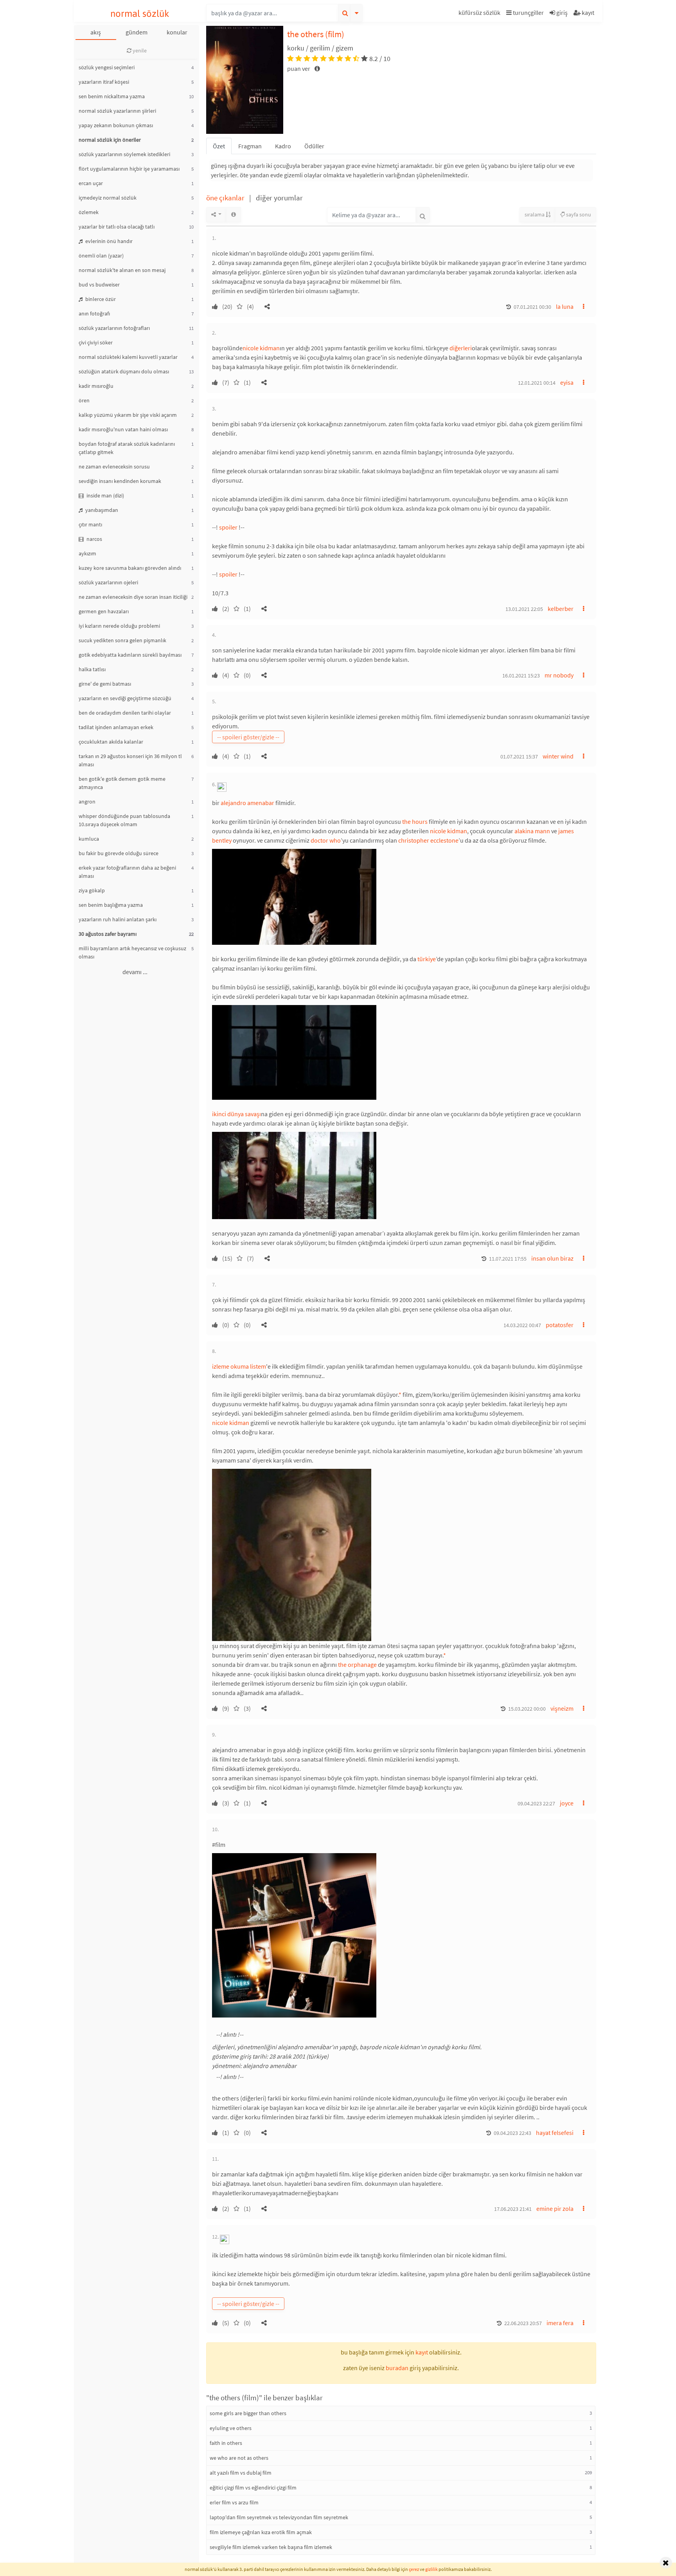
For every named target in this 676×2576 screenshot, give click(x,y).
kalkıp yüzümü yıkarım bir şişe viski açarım (128, 415)
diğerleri (461, 348)
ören (84, 400)
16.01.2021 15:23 (521, 676)
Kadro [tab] (283, 146)
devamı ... (135, 972)
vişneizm (562, 1708)
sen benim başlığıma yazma (111, 905)
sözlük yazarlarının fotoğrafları (114, 328)
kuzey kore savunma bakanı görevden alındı (130, 568)
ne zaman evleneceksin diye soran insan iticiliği (133, 597)
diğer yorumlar (279, 198)
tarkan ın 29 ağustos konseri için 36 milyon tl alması (130, 760)
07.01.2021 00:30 (532, 307)
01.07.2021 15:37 (519, 757)
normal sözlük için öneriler (110, 140)
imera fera (560, 2323)
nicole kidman (261, 348)
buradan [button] (397, 2368)
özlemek (89, 212)
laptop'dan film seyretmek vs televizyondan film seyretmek (279, 2517)
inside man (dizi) (105, 495)
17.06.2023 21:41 (513, 2209)
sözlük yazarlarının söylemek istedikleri (124, 154)
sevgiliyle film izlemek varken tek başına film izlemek (271, 2547)
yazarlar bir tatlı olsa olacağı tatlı (117, 227)
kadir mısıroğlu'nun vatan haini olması (123, 429)
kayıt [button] (422, 2352)
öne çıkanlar (226, 198)
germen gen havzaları (104, 611)
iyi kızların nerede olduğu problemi (119, 626)
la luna (565, 306)
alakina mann (532, 831)
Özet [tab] (219, 146)
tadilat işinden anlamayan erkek (116, 727)
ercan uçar (91, 183)
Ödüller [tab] (314, 146)
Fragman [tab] (250, 146)
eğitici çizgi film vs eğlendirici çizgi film (253, 2488)
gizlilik (431, 2569)
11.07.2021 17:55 (508, 1259)
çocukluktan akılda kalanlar (111, 742)
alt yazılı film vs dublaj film (241, 2473)
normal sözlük (140, 14)
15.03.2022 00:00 (527, 1709)
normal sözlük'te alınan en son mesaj (122, 270)
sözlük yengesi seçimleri (107, 67)
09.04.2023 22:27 (536, 1803)
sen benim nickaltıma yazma (112, 96)
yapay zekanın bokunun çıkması (116, 125)
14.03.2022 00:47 (522, 1325)
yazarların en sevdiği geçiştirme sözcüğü (125, 698)
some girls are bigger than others (248, 2413)
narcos (94, 539)
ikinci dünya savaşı (236, 1114)
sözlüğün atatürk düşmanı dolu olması (124, 371)
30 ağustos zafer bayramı (108, 934)
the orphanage (357, 1664)
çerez (414, 2569)
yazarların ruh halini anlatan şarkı (118, 919)
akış (96, 32)
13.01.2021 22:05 (524, 609)
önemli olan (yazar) (101, 256)
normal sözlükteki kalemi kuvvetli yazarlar (128, 357)
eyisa (567, 382)
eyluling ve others (231, 2428)
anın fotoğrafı (94, 313)
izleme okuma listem (239, 1366)
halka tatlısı (92, 669)
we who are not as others (239, 2458)
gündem (137, 32)
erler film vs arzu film (234, 2502)
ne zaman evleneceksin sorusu (114, 467)
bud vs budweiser (99, 285)
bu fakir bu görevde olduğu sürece (119, 853)
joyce (567, 1803)
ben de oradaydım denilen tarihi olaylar (125, 713)
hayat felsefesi (555, 2133)
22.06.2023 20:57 (523, 2323)
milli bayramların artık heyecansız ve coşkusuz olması (132, 952)
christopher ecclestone (428, 840)
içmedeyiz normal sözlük (108, 198)
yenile (139, 50)
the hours (415, 821)
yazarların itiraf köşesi (104, 82)
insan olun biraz (552, 1258)
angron (87, 802)
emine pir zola (555, 2209)
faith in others (226, 2443)
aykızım (87, 553)
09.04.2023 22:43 (512, 2133)
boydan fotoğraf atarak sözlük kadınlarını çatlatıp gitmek (127, 448)
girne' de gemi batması (105, 684)
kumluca (89, 839)
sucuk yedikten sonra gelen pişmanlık (122, 640)
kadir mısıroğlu (96, 386)
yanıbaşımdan (101, 510)
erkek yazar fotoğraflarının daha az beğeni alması (127, 872)
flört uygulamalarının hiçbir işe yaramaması (129, 169)
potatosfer (560, 1325)
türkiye (427, 959)
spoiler (228, 527)
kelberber (561, 609)
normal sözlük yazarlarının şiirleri (117, 111)
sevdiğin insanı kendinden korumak (120, 481)
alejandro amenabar (247, 803)
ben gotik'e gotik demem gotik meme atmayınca (122, 783)
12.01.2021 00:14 (537, 383)
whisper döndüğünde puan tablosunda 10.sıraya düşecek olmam (124, 820)
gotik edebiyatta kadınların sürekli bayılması (130, 655)
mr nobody (559, 675)
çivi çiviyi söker (96, 342)
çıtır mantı (90, 524)
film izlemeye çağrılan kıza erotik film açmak (261, 2532)
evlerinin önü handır (108, 241)
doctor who (326, 840)
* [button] (400, 1394)
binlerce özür (100, 299)
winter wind (558, 756)
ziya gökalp (92, 890)
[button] (480, 14)
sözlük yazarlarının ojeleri (108, 582)
